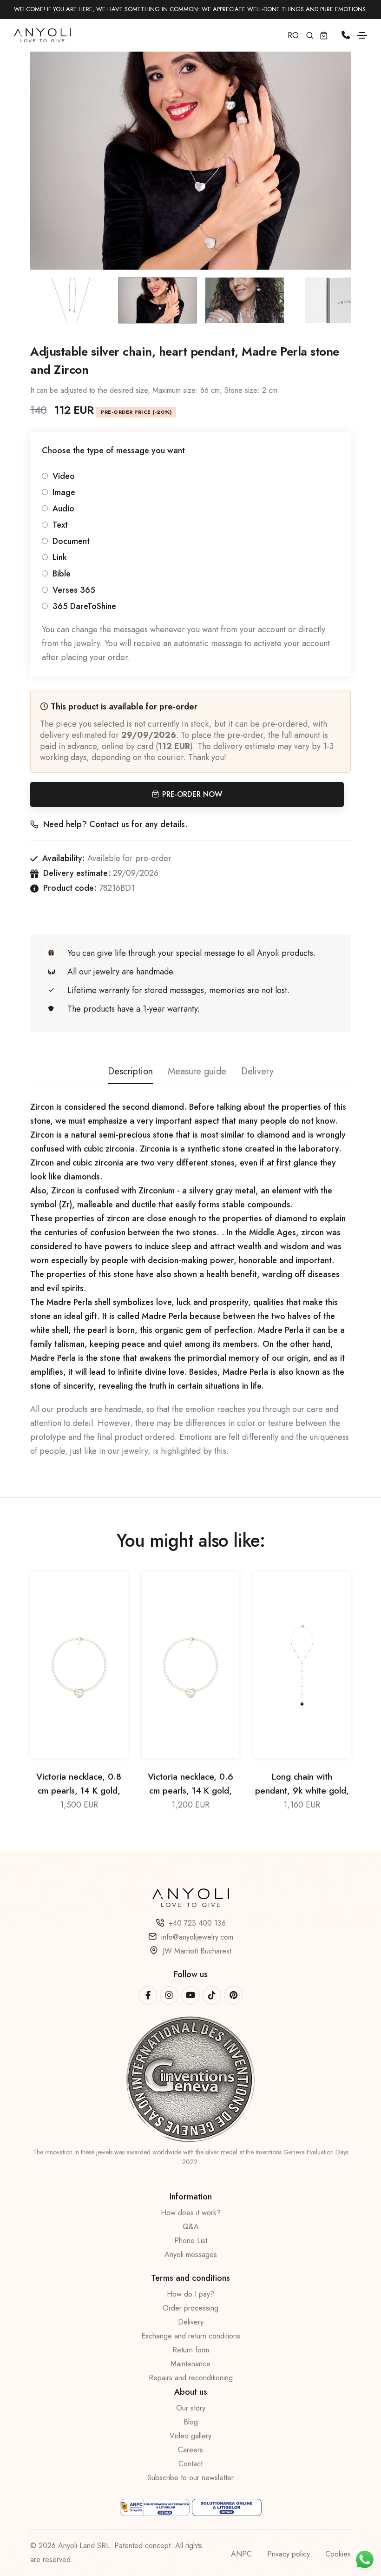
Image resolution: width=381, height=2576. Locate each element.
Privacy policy (289, 2554)
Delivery (191, 2322)
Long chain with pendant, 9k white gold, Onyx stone (302, 1784)
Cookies (338, 2554)
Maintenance (190, 2364)
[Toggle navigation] (362, 35)
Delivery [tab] (257, 1071)
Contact (190, 2464)
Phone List (191, 2241)
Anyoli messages (191, 2255)
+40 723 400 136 (197, 1923)
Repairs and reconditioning (191, 2378)
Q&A (191, 2227)
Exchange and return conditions (191, 2336)
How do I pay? (190, 2294)
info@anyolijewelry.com (197, 1937)
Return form (191, 2350)
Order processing (190, 2308)
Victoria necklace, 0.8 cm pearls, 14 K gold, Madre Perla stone (79, 1784)
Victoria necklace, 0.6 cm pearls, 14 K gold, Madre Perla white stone (190, 1784)
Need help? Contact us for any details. (115, 824)
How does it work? (191, 2213)
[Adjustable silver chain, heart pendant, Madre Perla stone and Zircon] (190, 152)
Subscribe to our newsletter (190, 2478)
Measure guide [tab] (197, 1071)
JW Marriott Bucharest (197, 1951)
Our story (191, 2408)
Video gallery (190, 2436)
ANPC (241, 2554)
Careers (190, 2450)
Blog (191, 2422)
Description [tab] (130, 1071)
